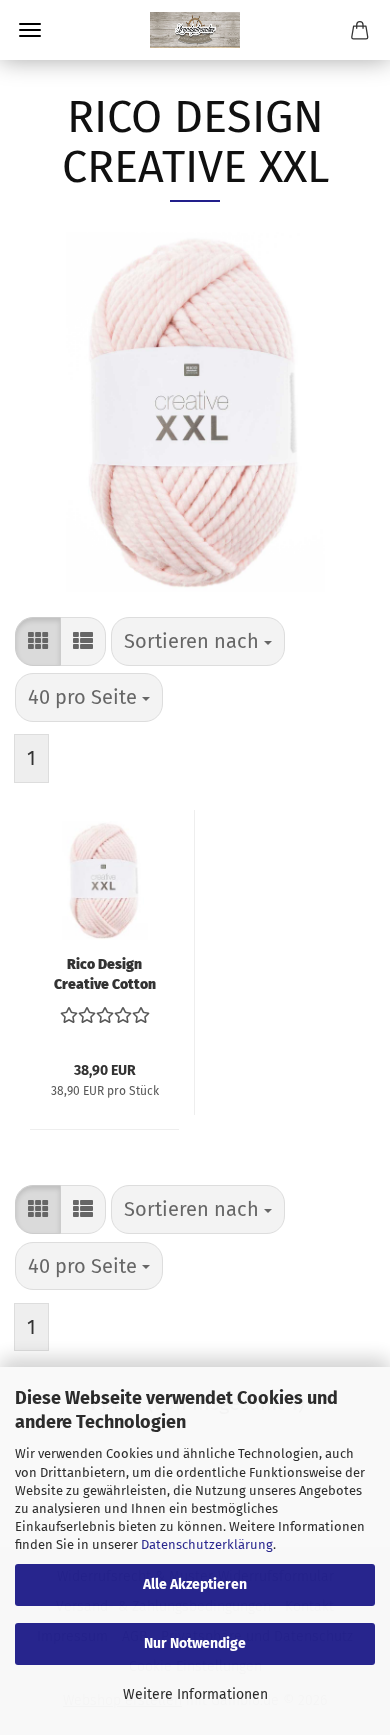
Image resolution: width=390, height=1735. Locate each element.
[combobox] (198, 641)
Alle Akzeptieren (195, 1584)
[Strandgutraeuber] (195, 30)
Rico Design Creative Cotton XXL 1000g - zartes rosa (104, 973)
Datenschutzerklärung (207, 1544)
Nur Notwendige (195, 1643)
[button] (38, 641)
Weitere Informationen (195, 1694)
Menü (30, 30)
